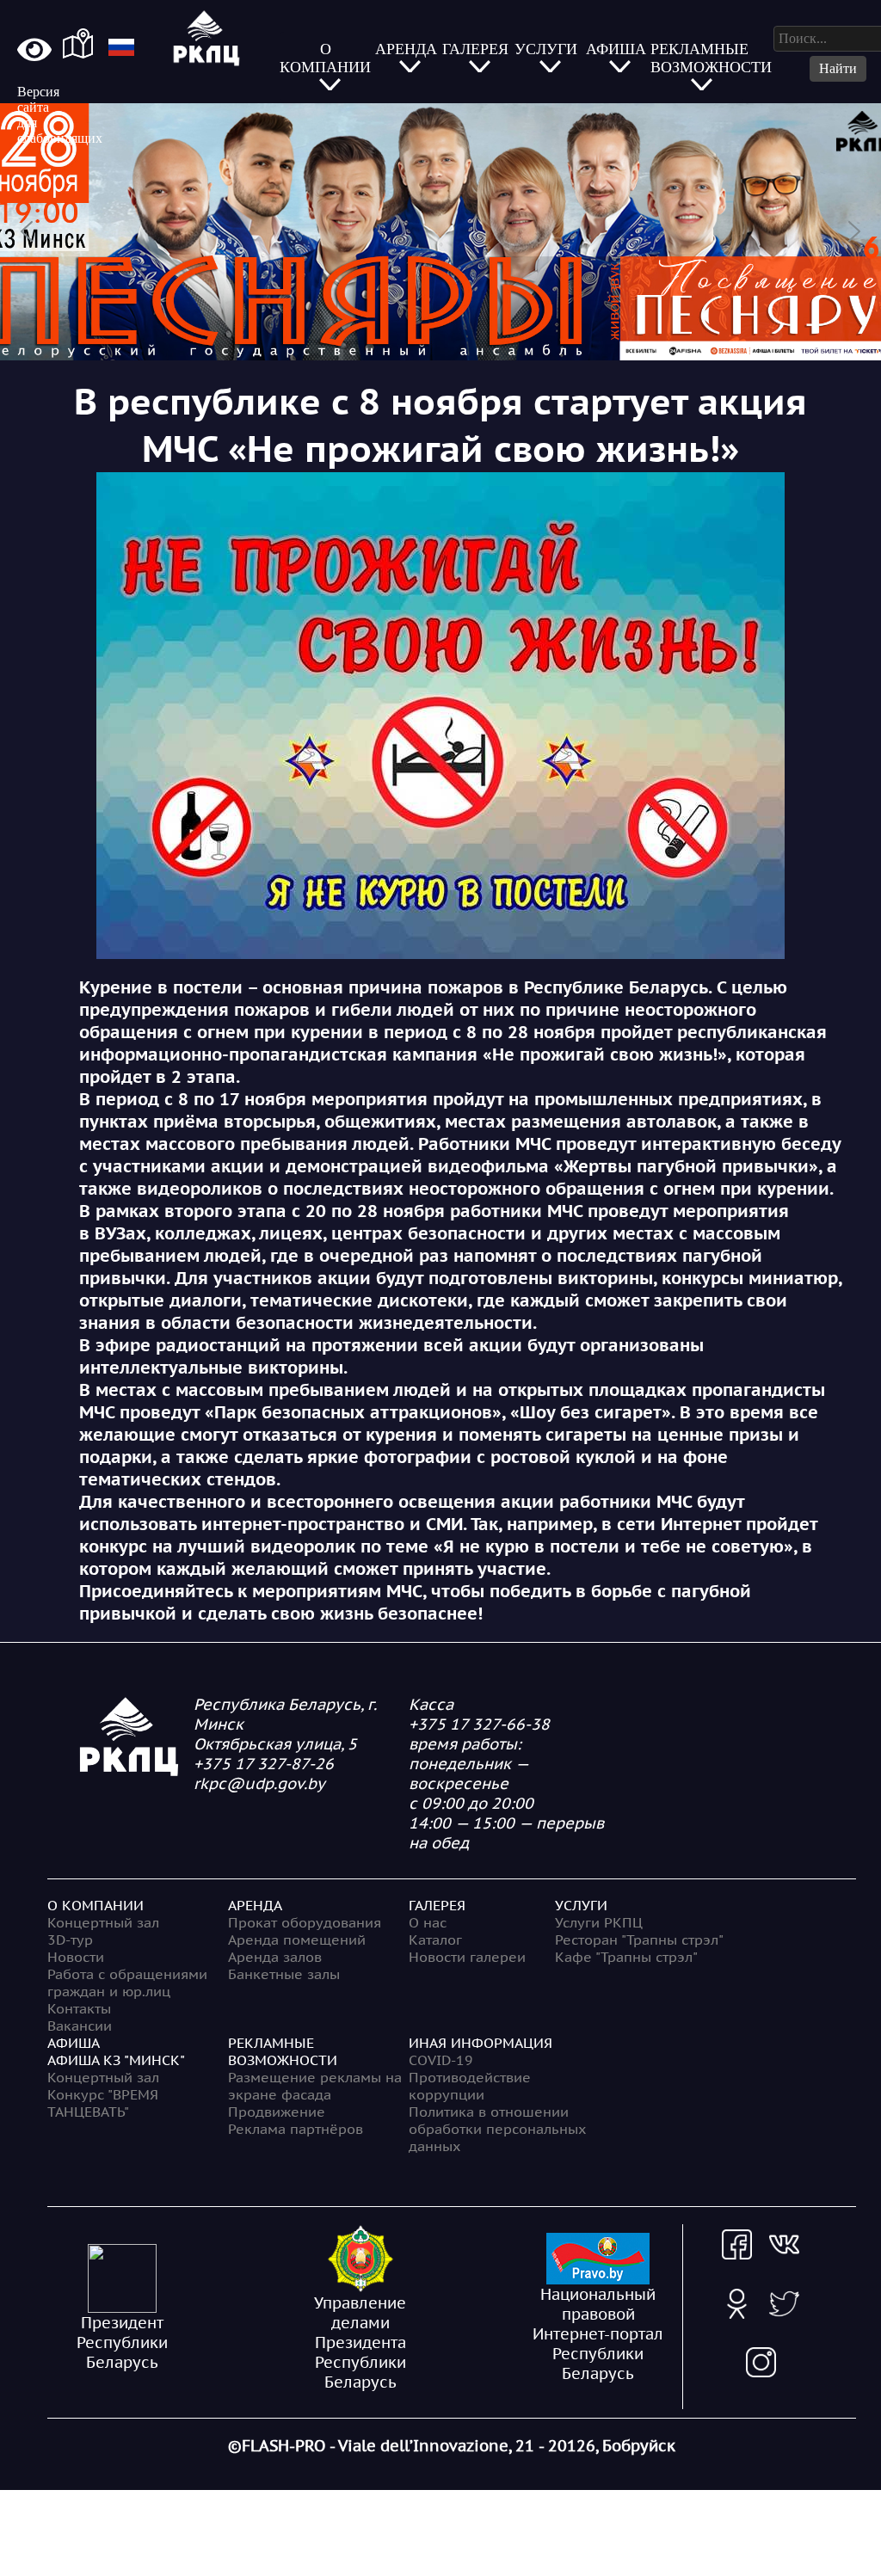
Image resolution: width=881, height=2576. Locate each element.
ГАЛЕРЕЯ (437, 1905)
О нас (428, 1922)
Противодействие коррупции (470, 2086)
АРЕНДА (255, 1905)
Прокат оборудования (305, 1922)
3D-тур (70, 1940)
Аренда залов (275, 1957)
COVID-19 (441, 2060)
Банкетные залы (284, 1974)
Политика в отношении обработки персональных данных (497, 2129)
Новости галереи (467, 1957)
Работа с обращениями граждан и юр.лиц (127, 1983)
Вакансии (80, 2026)
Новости (76, 1957)
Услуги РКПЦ (599, 1922)
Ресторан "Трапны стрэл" (639, 1940)
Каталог (435, 1940)
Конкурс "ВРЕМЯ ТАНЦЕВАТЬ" (103, 2103)
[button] (440, 232)
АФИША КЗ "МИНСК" (116, 2060)
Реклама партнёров (296, 2129)
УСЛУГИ (581, 1905)
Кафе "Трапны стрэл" (626, 1957)
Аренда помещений (297, 1940)
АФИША (74, 2043)
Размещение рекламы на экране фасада (315, 2086)
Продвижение (277, 2112)
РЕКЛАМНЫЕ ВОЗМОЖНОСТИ (283, 2051)
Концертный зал (103, 1922)
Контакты (79, 2008)
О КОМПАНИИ (95, 1905)
